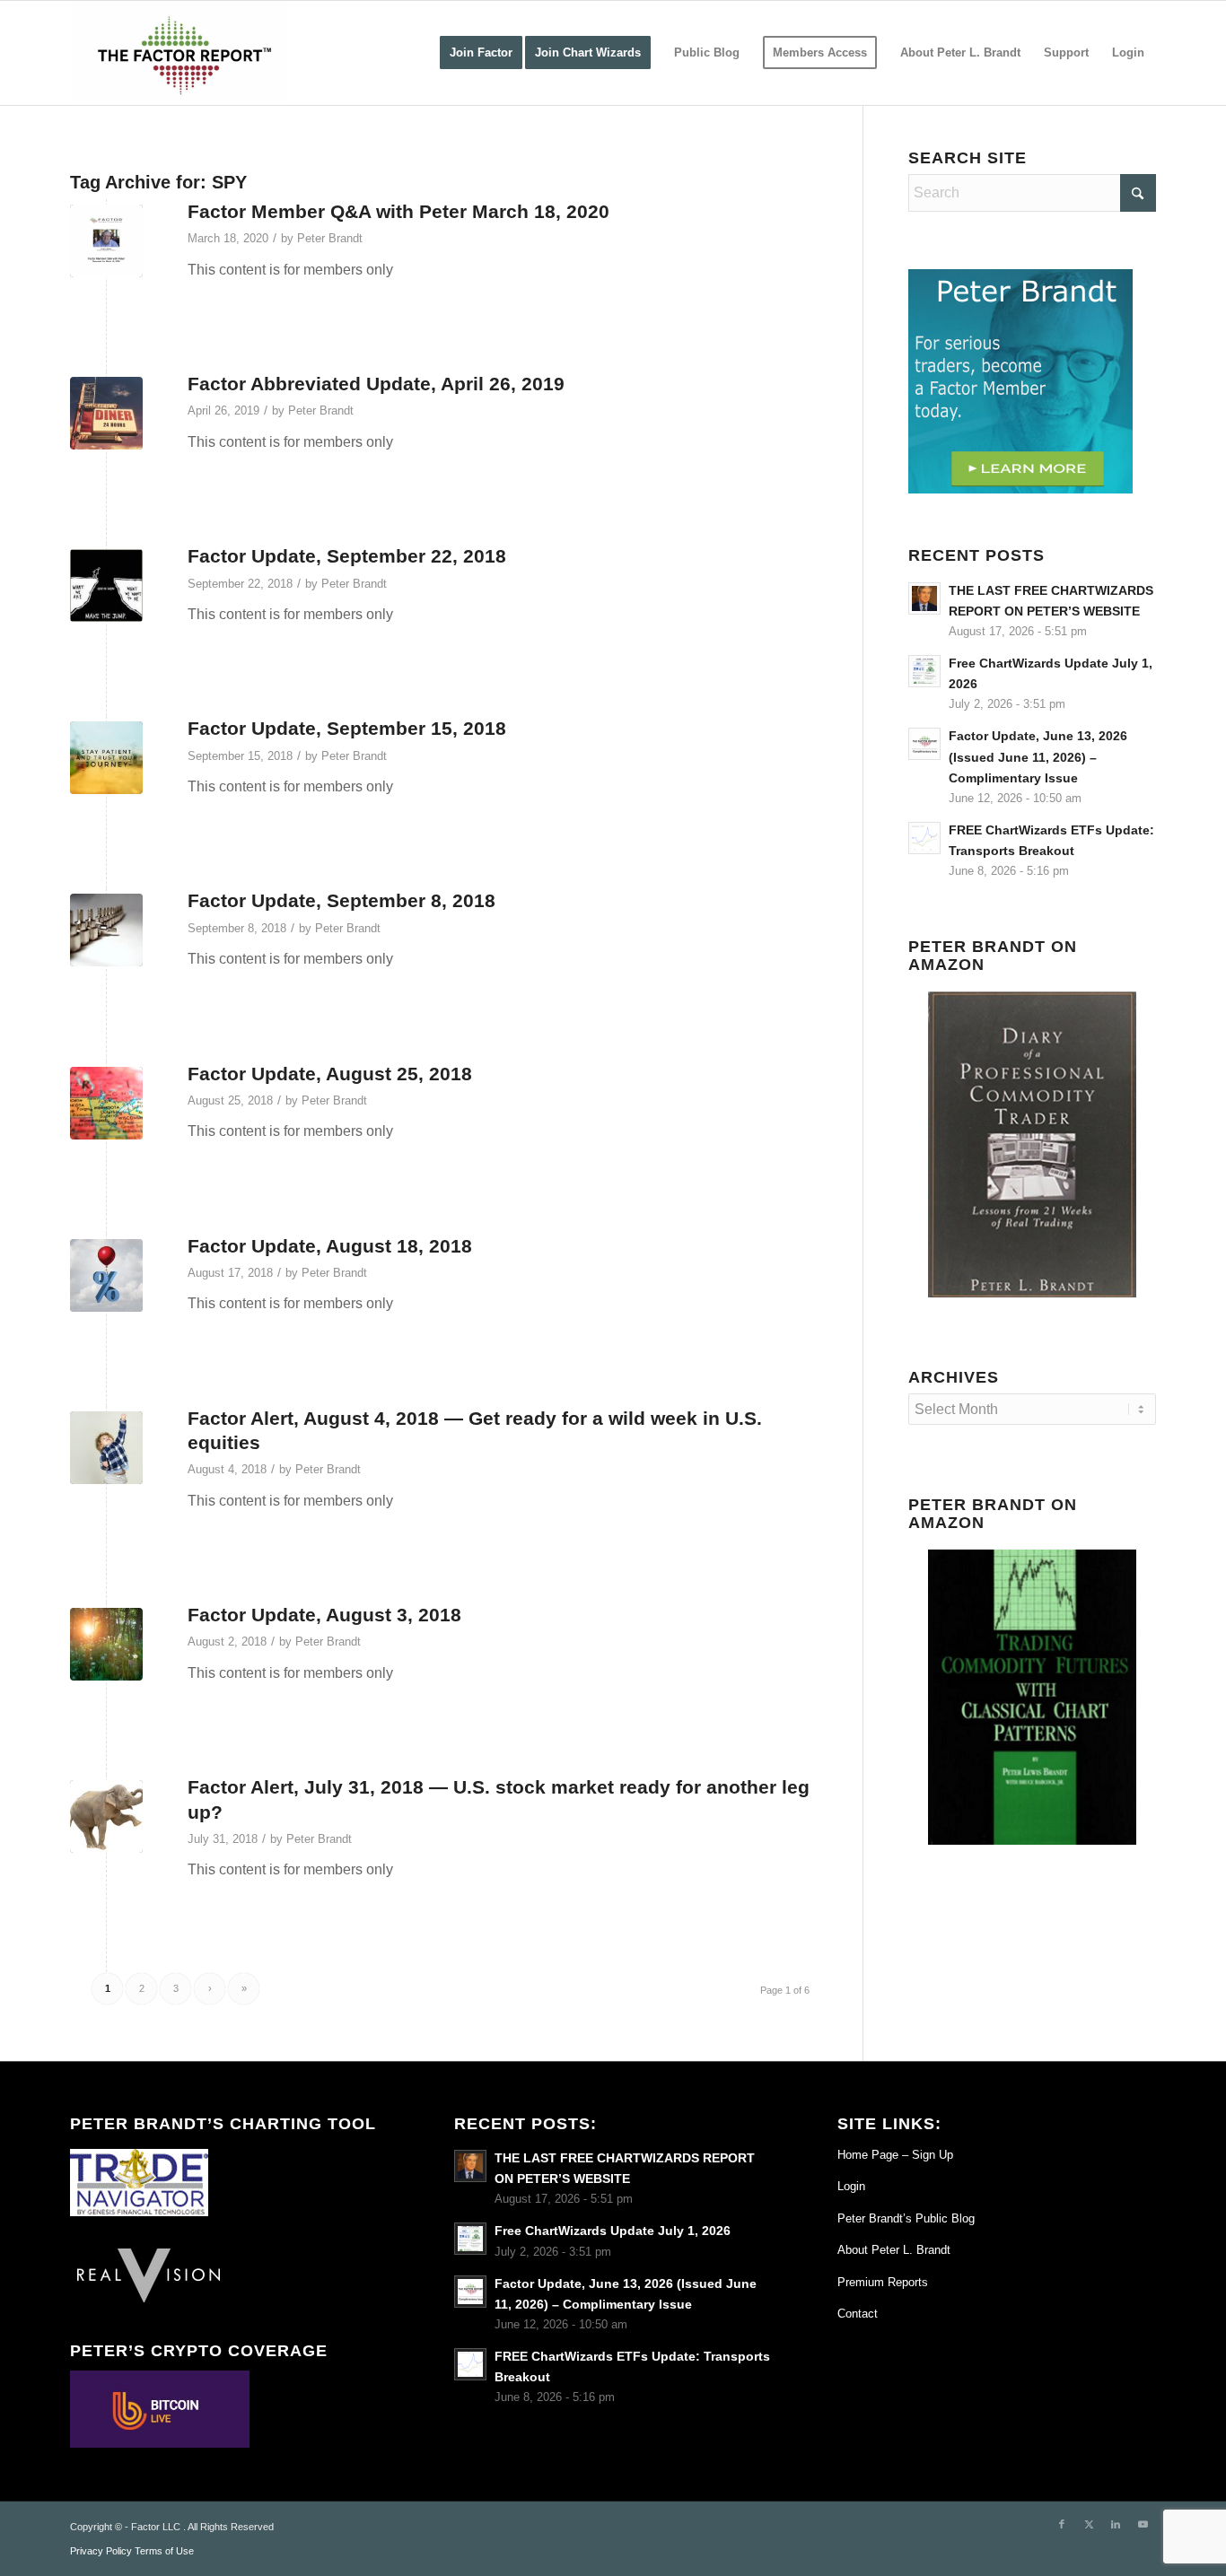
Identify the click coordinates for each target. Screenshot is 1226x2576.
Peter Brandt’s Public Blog (906, 2218)
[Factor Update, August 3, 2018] (106, 1644)
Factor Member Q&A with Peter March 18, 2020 (398, 211)
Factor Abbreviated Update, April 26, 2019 (376, 384)
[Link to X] (1089, 2524)
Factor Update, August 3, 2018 (324, 1615)
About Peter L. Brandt (894, 2250)
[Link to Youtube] (1143, 2524)
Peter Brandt (330, 238)
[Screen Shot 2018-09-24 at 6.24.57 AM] (106, 585)
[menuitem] (481, 53)
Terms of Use (164, 2551)
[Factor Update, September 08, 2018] (106, 930)
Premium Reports (883, 2282)
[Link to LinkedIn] (1116, 2524)
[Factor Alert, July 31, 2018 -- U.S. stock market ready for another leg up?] (106, 1816)
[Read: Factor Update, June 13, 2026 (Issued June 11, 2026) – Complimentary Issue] (924, 744)
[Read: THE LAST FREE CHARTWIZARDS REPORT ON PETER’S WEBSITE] (924, 598)
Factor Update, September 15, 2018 (347, 728)
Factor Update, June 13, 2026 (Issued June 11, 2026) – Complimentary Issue (1038, 757)
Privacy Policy (101, 2551)
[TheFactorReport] (179, 53)
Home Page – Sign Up (895, 2155)
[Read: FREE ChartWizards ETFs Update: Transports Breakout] (924, 838)
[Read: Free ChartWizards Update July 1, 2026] (924, 671)
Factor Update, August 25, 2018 (330, 1074)
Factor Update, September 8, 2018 (342, 900)
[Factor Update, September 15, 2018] (106, 758)
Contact (858, 2314)
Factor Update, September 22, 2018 (347, 556)
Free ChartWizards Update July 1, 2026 (613, 2231)
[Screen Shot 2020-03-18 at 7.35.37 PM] (106, 241)
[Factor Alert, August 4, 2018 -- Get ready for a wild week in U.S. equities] (106, 1448)
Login (851, 2186)
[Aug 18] (106, 1275)
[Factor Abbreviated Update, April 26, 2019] (106, 413)
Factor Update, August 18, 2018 (330, 1246)
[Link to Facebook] (1062, 2524)
